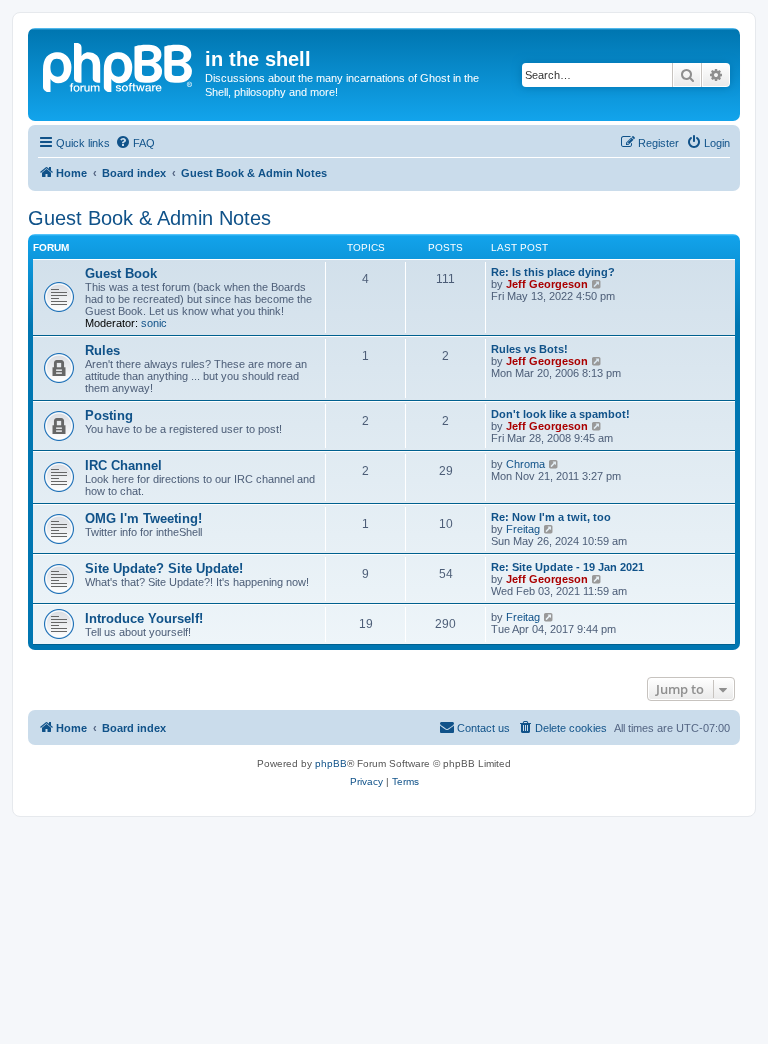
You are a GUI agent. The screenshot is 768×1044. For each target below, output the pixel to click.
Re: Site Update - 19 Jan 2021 (567, 567)
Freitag (523, 529)
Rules (102, 350)
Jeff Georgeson (547, 284)
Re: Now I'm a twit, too (551, 517)
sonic (154, 323)
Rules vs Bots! (529, 349)
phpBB (331, 763)
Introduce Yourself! (144, 618)
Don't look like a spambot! (560, 414)
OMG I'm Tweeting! (143, 518)
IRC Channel (123, 465)
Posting (109, 415)
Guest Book (121, 273)
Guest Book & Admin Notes (149, 218)
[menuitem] (135, 143)
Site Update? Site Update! (164, 568)
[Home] (119, 65)
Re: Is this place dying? (553, 272)
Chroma (525, 464)
